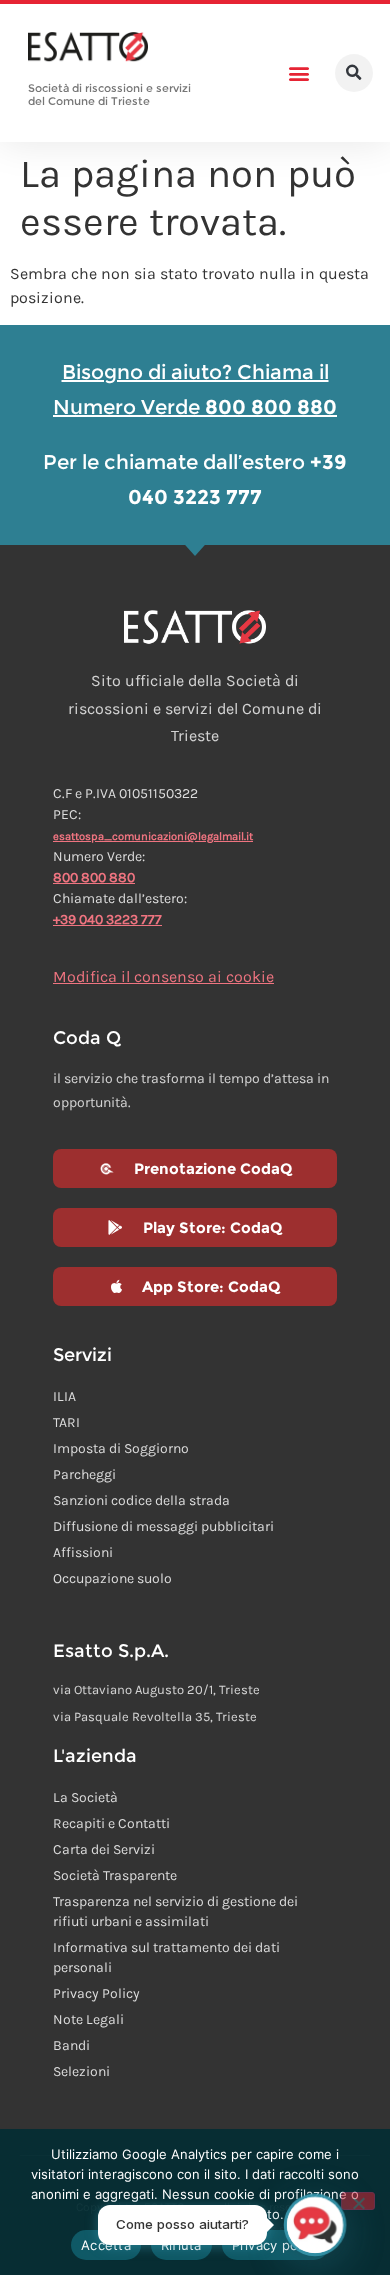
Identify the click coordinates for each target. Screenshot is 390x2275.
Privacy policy (276, 2245)
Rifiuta (181, 2245)
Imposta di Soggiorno (121, 1448)
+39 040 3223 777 (107, 919)
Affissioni (83, 1552)
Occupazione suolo (112, 1578)
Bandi (71, 2045)
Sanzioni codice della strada (141, 1500)
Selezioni (81, 2071)
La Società (85, 1797)
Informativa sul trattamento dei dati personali (166, 1957)
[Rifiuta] (358, 2201)
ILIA (64, 1396)
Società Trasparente (115, 1875)
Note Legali (88, 2019)
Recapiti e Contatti (111, 1823)
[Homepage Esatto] (88, 48)
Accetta (106, 2245)
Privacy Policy (96, 1993)
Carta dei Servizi (104, 1849)
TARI (66, 1422)
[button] (299, 73)
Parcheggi (84, 1474)
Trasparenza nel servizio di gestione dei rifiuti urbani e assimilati (175, 1911)
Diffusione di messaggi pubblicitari (163, 1526)
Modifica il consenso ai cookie (163, 976)
